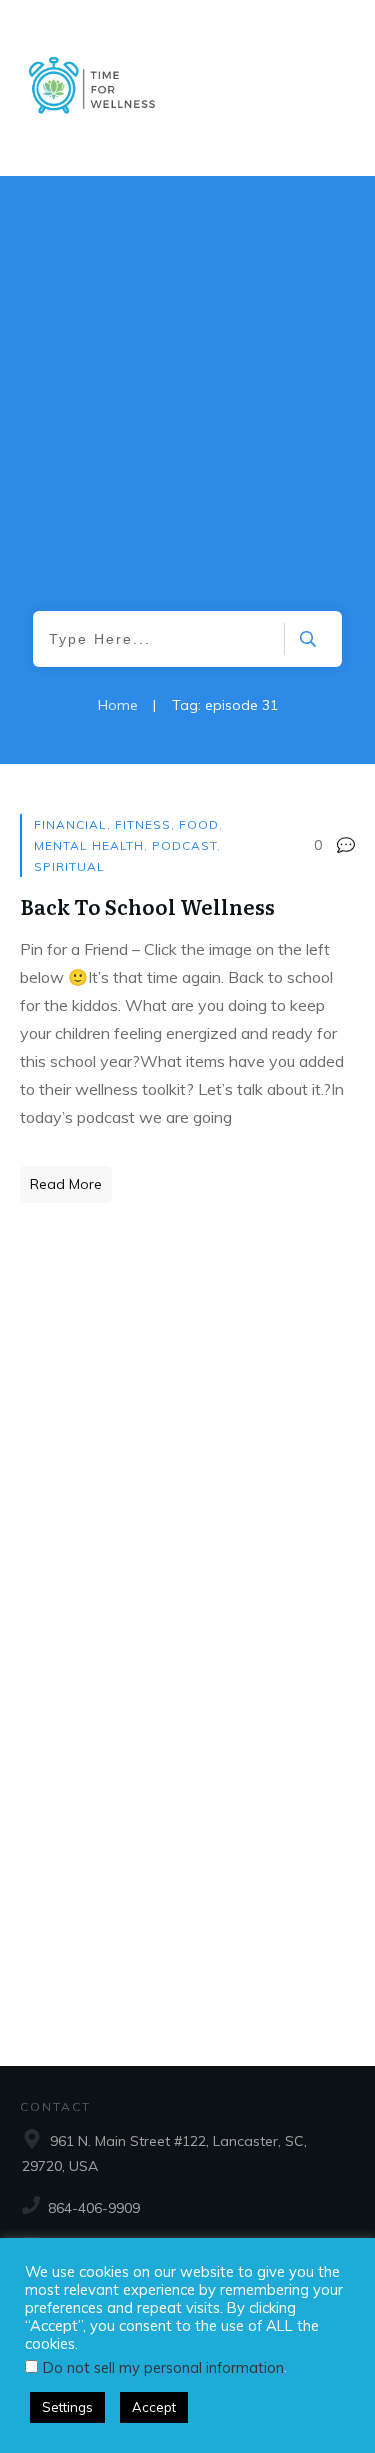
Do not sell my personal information (163, 2367)
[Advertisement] (187, 413)
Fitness (143, 824)
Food (199, 824)
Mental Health (89, 845)
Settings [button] (67, 2407)
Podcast (184, 845)
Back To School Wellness (147, 906)
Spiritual (69, 866)
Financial (70, 824)
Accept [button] (154, 2407)
